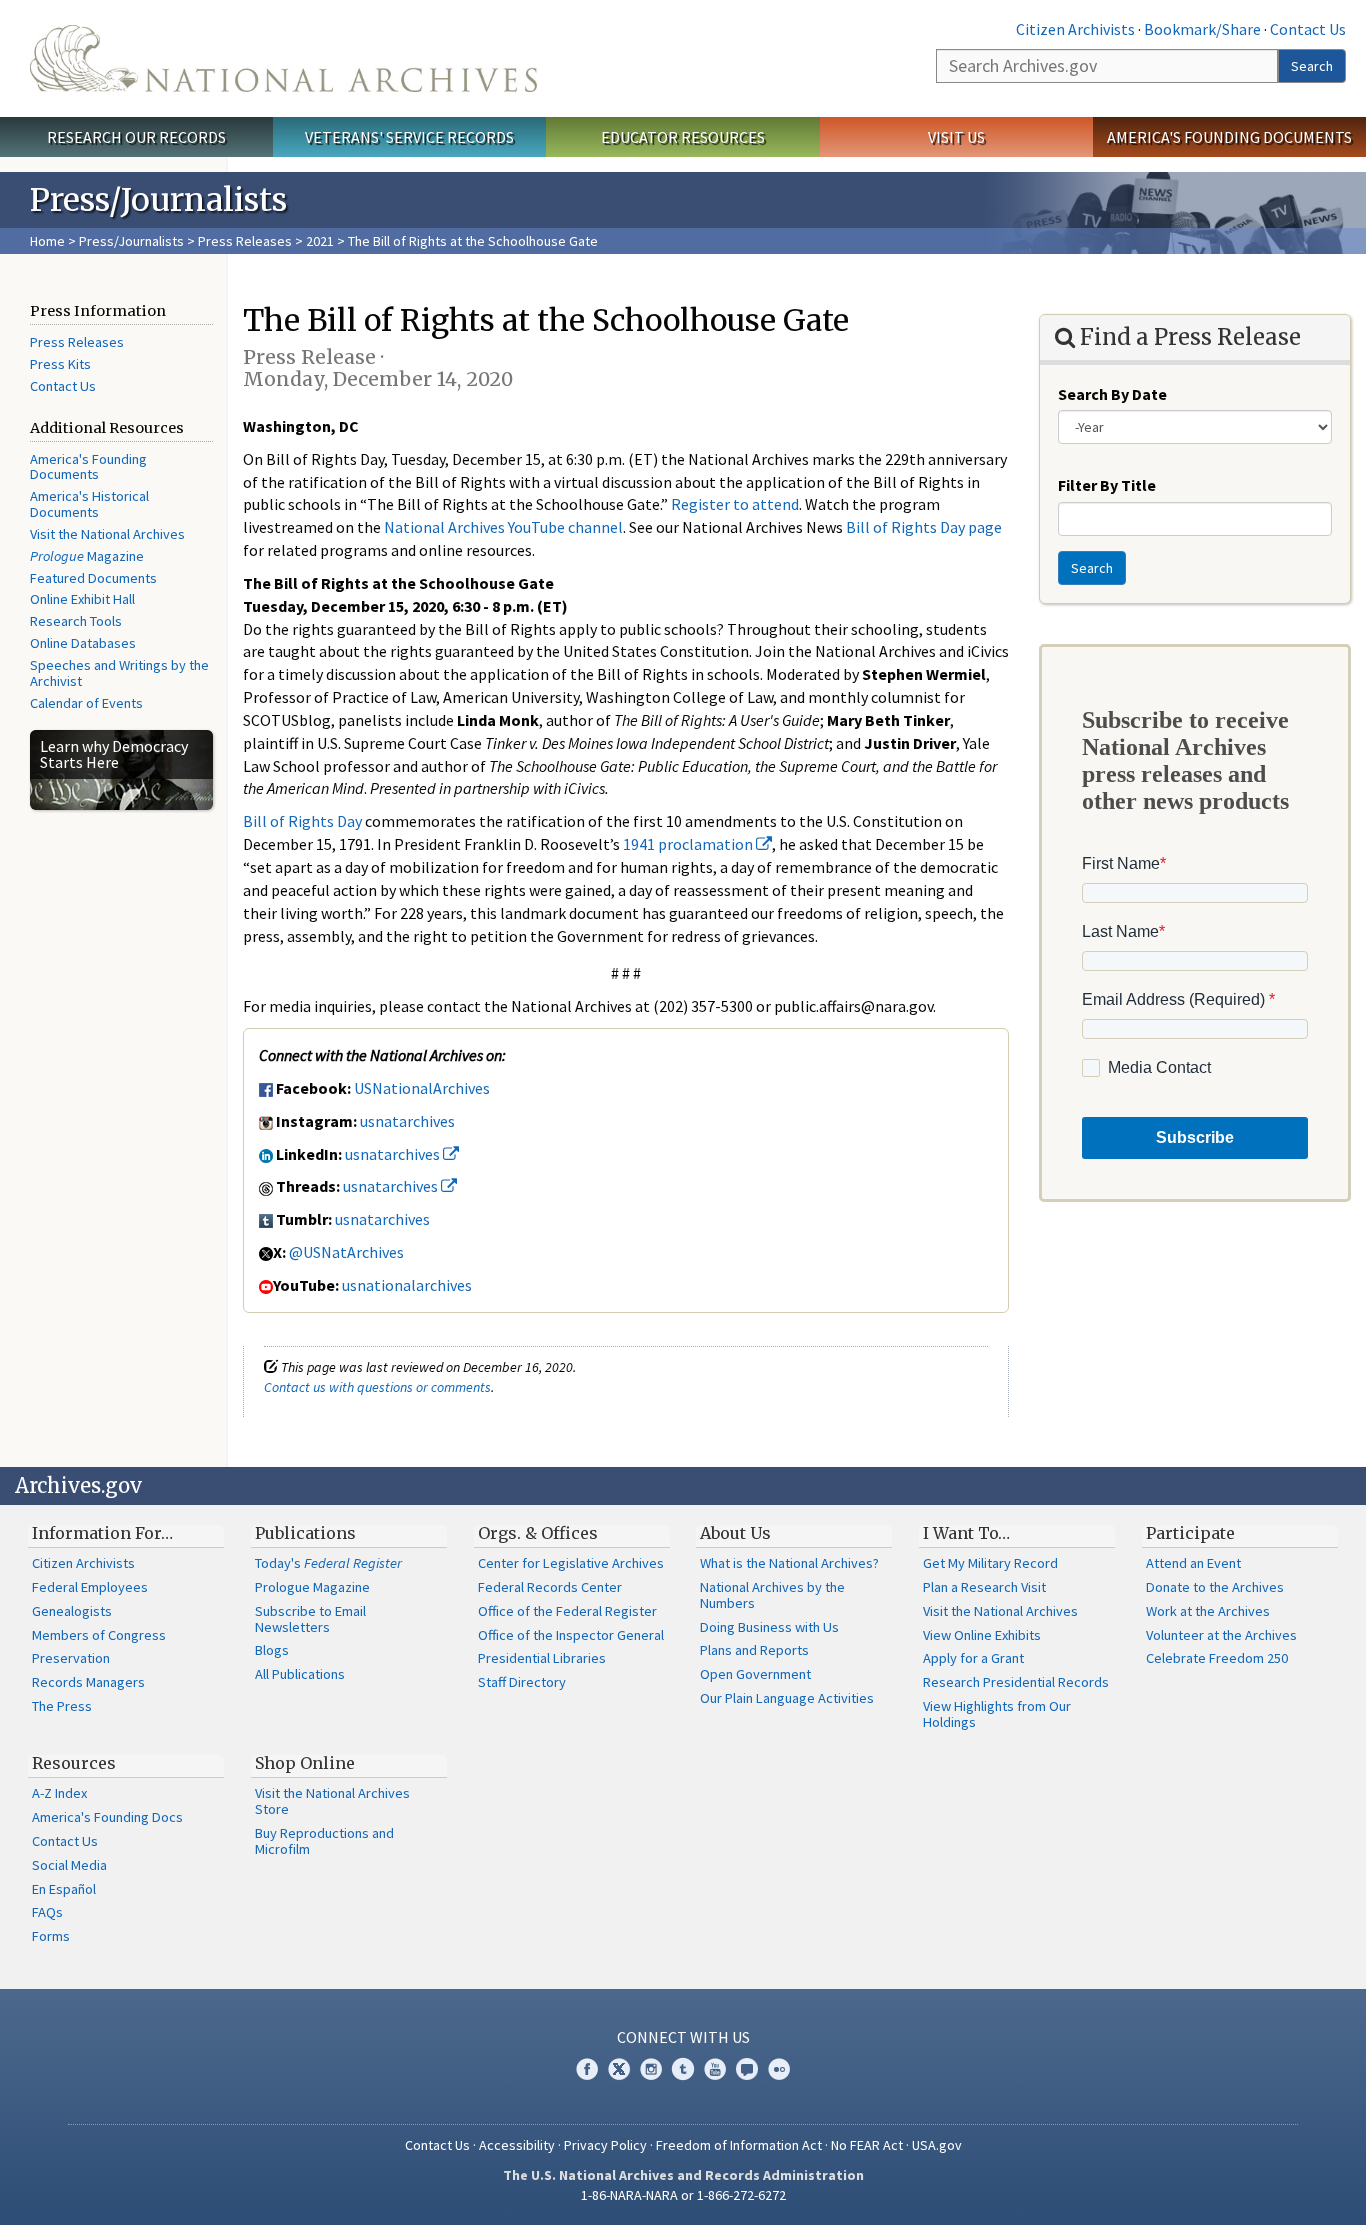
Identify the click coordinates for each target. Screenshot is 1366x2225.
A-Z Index (59, 1793)
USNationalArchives (422, 1088)
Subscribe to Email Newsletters (310, 1619)
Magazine (87, 556)
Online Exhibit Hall (82, 599)
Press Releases (245, 241)
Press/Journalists (131, 241)
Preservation (71, 1658)
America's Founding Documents (1229, 137)
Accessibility (517, 2145)
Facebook (587, 2069)
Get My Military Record (990, 1563)
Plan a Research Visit (984, 1587)
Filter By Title (1107, 485)
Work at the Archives (1208, 1611)
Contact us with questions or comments (377, 1387)
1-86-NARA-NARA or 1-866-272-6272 (683, 2195)
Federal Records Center (550, 1587)
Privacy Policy (605, 2145)
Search (1312, 66)
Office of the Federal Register (567, 1611)
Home (47, 241)
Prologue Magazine (312, 1587)
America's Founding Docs (107, 1817)
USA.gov (937, 2145)
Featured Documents (93, 578)
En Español (64, 1889)
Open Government (755, 1674)
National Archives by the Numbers (772, 1595)
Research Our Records (136, 137)
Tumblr (683, 2069)
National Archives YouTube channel (503, 527)
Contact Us (1308, 29)
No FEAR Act (867, 2145)
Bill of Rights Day (302, 821)
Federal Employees (90, 1587)
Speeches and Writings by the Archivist (119, 673)
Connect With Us (683, 2037)
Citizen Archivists (1075, 29)
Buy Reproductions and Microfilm (324, 1841)
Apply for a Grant (973, 1658)
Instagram (651, 2069)
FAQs (47, 1912)
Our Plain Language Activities (787, 1698)
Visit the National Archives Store (332, 1801)
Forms (51, 1936)
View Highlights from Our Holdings (997, 1714)
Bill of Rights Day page (924, 527)
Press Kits (60, 364)
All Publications (300, 1674)
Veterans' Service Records (409, 137)
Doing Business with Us (769, 1627)
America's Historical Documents (89, 504)
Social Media (69, 1865)
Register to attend (735, 504)
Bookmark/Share (1202, 29)
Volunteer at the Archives (1221, 1635)
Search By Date (1112, 394)
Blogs (272, 1650)
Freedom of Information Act (739, 2145)
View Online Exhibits (982, 1635)
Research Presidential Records (1016, 1682)
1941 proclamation (689, 844)
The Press (62, 1706)
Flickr (779, 2069)
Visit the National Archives (107, 534)
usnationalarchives (407, 1285)
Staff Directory (522, 1682)
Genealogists (72, 1611)
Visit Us (956, 137)
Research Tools (76, 621)
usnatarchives (407, 1121)
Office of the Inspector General (571, 1635)
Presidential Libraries (542, 1658)
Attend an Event (1193, 1563)
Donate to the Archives (1215, 1587)
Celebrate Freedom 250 (1217, 1658)
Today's (328, 1563)
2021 (320, 241)
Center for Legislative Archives (571, 1563)
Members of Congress (99, 1635)
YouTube (715, 2069)
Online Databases (83, 643)
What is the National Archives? (789, 1563)
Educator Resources (683, 137)
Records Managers (88, 1682)
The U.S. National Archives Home (283, 58)
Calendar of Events (86, 703)
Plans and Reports (754, 1650)
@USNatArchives (346, 1252)
